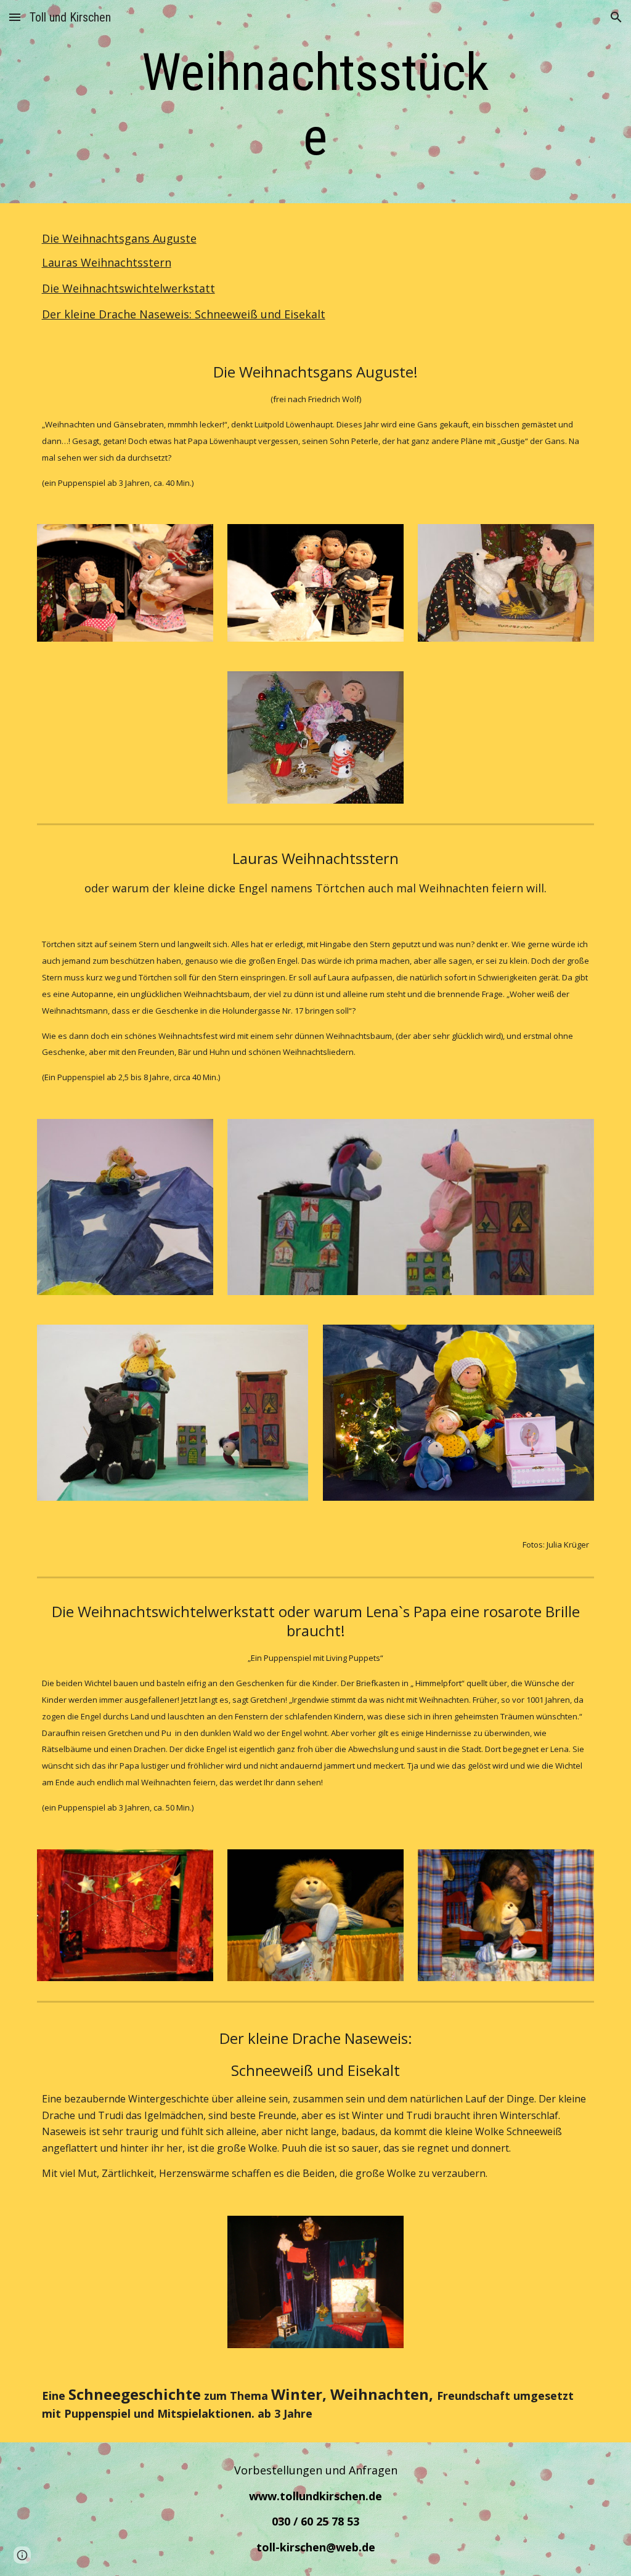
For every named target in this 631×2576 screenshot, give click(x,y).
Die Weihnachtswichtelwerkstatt (128, 288)
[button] (15, 17)
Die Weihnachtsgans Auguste (119, 238)
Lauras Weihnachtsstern (107, 262)
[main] (315, 105)
